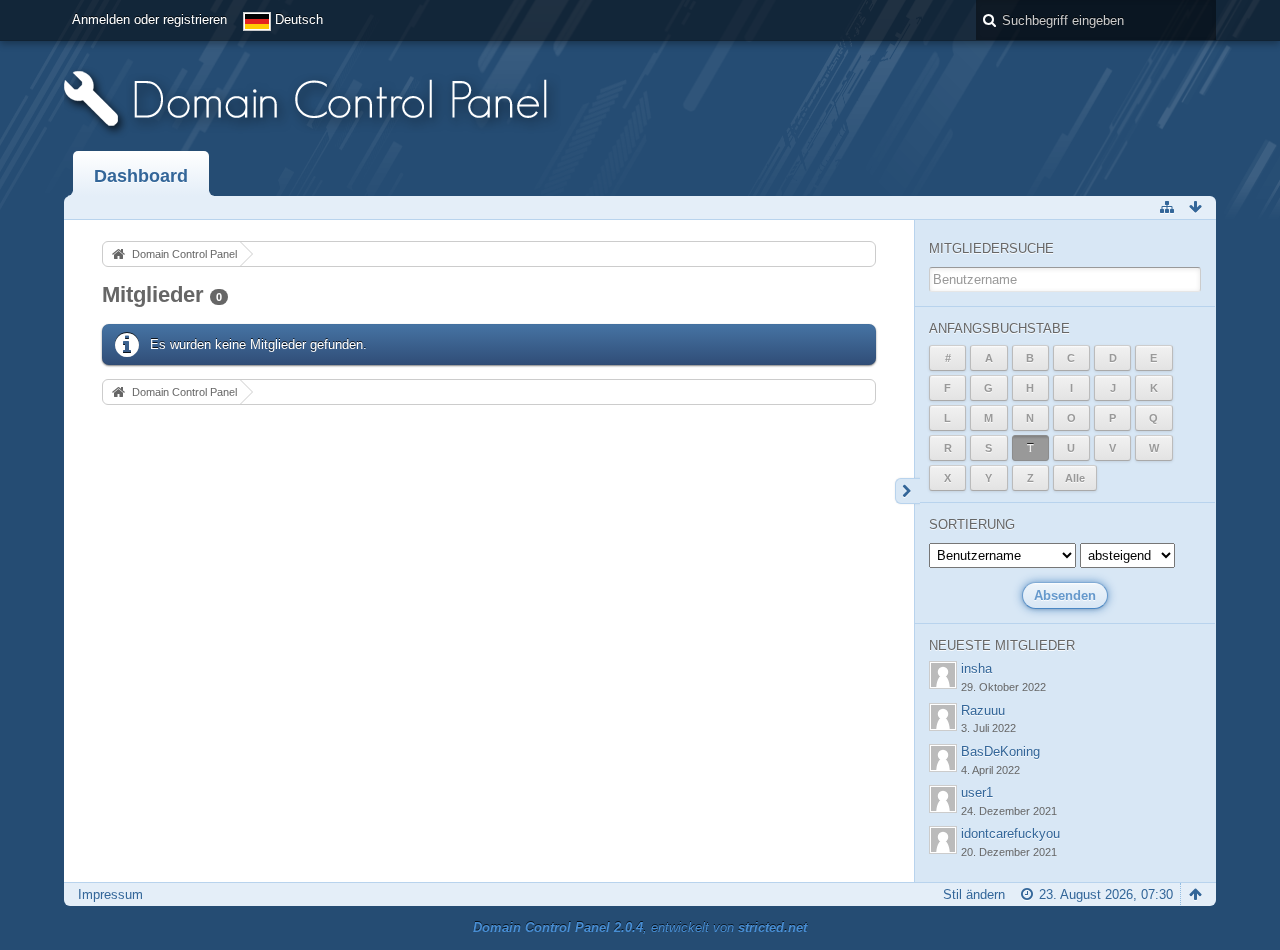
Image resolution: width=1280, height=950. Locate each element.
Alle (1075, 478)
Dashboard (141, 176)
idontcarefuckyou (1010, 833)
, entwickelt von (640, 927)
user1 (977, 792)
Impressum (110, 894)
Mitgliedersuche (991, 248)
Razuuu (983, 710)
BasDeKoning (1000, 751)
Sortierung (972, 524)
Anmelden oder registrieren (149, 19)
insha (976, 668)
